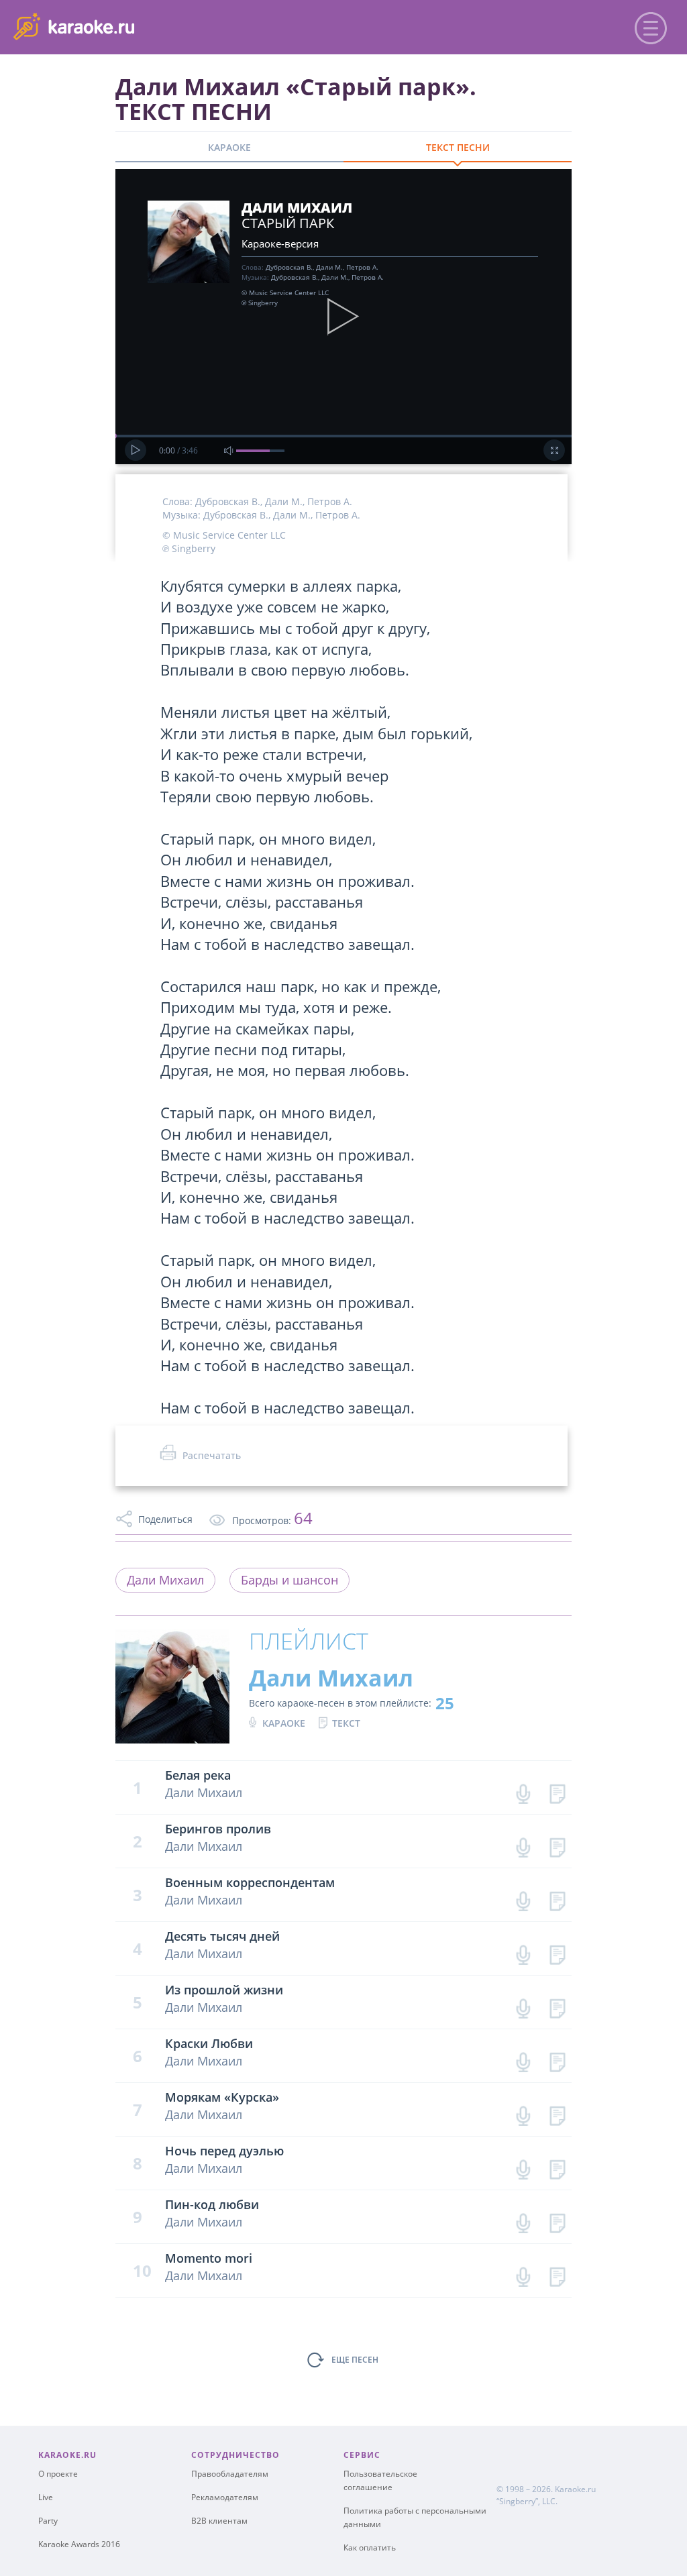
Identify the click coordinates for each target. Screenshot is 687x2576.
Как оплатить (370, 2547)
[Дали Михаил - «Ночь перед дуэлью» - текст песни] (557, 2166)
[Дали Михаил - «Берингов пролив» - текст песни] (557, 1844)
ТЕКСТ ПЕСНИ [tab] (458, 147)
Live (46, 2497)
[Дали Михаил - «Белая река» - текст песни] (557, 1791)
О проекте (58, 2474)
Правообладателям (230, 2474)
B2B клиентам (219, 2521)
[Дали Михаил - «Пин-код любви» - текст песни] (557, 2220)
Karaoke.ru (575, 2489)
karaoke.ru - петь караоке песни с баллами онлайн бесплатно (122, 26)
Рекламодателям (225, 2497)
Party (48, 2521)
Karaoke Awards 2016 (79, 2544)
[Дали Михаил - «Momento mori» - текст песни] (557, 2274)
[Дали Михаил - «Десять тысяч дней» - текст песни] (557, 1952)
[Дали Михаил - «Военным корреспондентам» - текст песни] (557, 1898)
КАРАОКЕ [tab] (229, 147)
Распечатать (212, 1455)
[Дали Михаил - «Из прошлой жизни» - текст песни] (557, 2005)
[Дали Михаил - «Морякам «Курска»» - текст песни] (557, 2113)
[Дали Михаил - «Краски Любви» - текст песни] (557, 2059)
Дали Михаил (165, 1580)
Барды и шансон (289, 1580)
